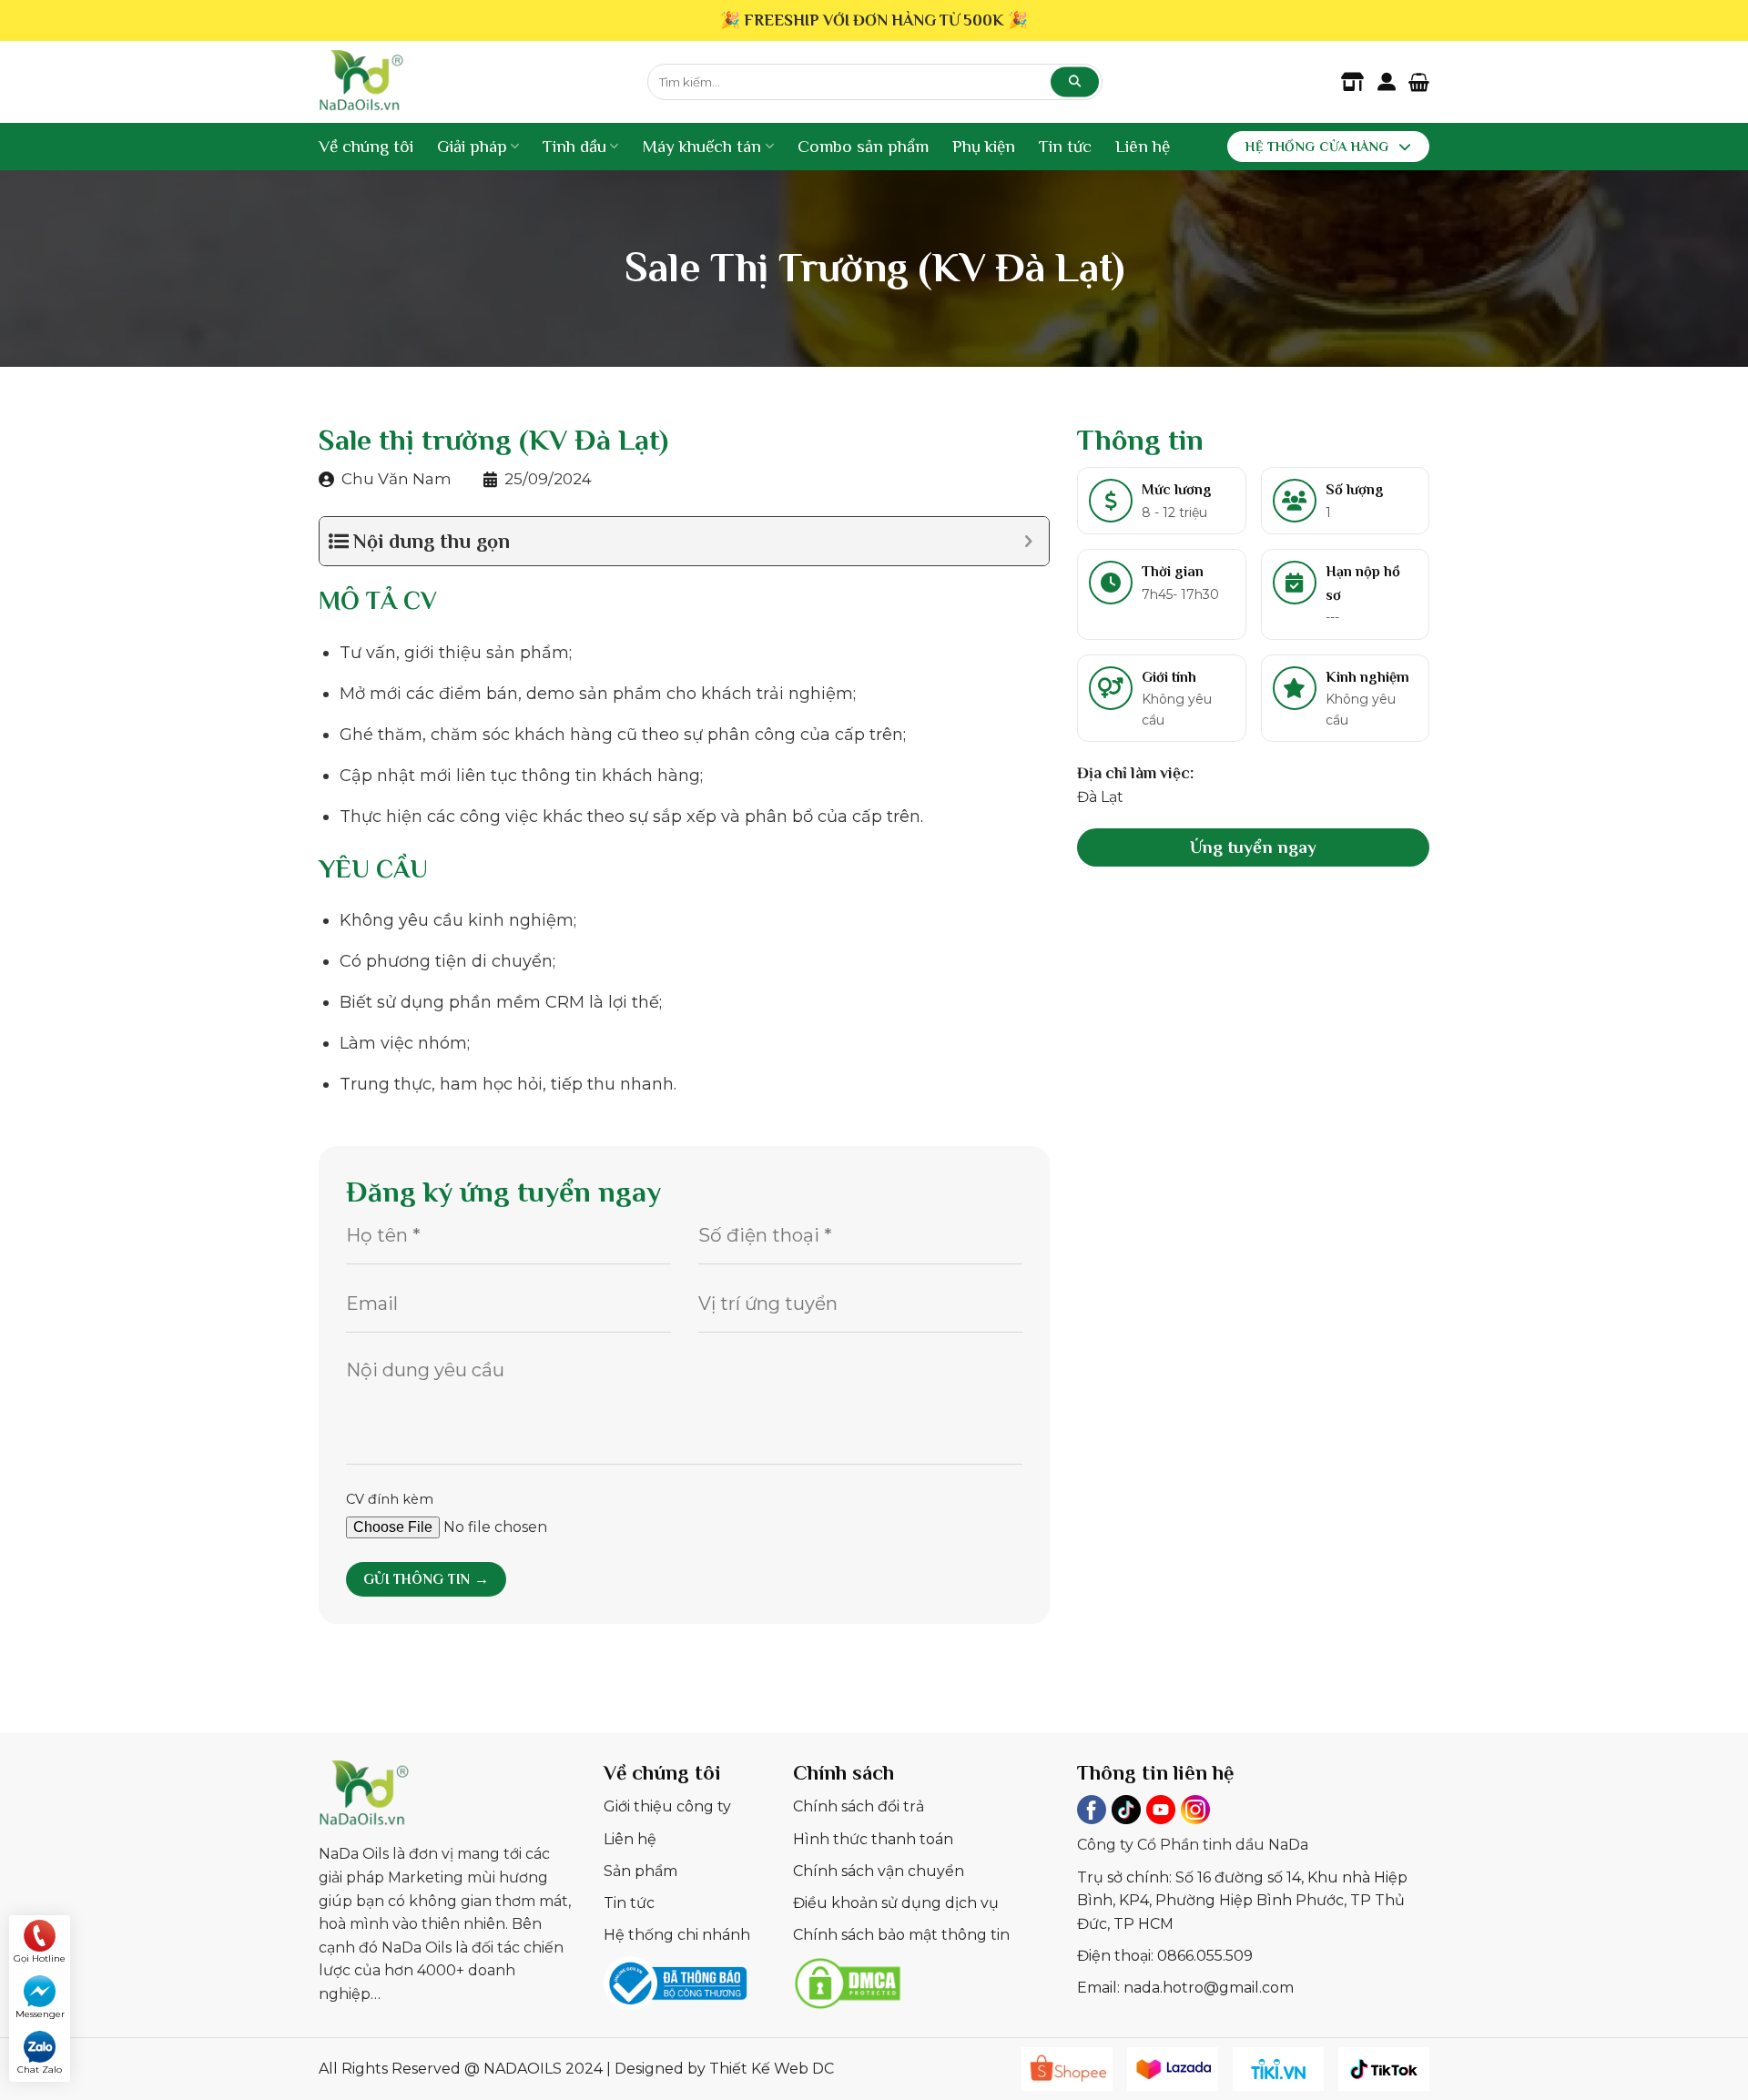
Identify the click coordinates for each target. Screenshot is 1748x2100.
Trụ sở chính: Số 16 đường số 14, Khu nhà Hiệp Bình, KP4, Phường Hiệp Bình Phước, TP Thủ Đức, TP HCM (1242, 1901)
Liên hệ (1143, 146)
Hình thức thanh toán (873, 1839)
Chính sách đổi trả (859, 1806)
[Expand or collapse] (1028, 541)
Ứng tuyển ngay (1253, 846)
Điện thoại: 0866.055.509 (1165, 1956)
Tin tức (1065, 146)
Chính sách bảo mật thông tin (901, 1935)
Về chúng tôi (366, 146)
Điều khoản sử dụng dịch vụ (896, 1903)
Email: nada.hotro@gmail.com (1185, 1988)
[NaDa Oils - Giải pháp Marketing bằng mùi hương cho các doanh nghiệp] (469, 82)
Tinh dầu (574, 146)
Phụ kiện (984, 146)
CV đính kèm (390, 1499)
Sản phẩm (640, 1871)
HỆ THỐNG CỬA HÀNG (1317, 147)
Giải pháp (472, 146)
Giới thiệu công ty (667, 1806)
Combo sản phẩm (863, 146)
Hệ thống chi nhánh (677, 1935)
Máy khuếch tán (701, 146)
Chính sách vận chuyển (879, 1871)
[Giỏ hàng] (1419, 82)
